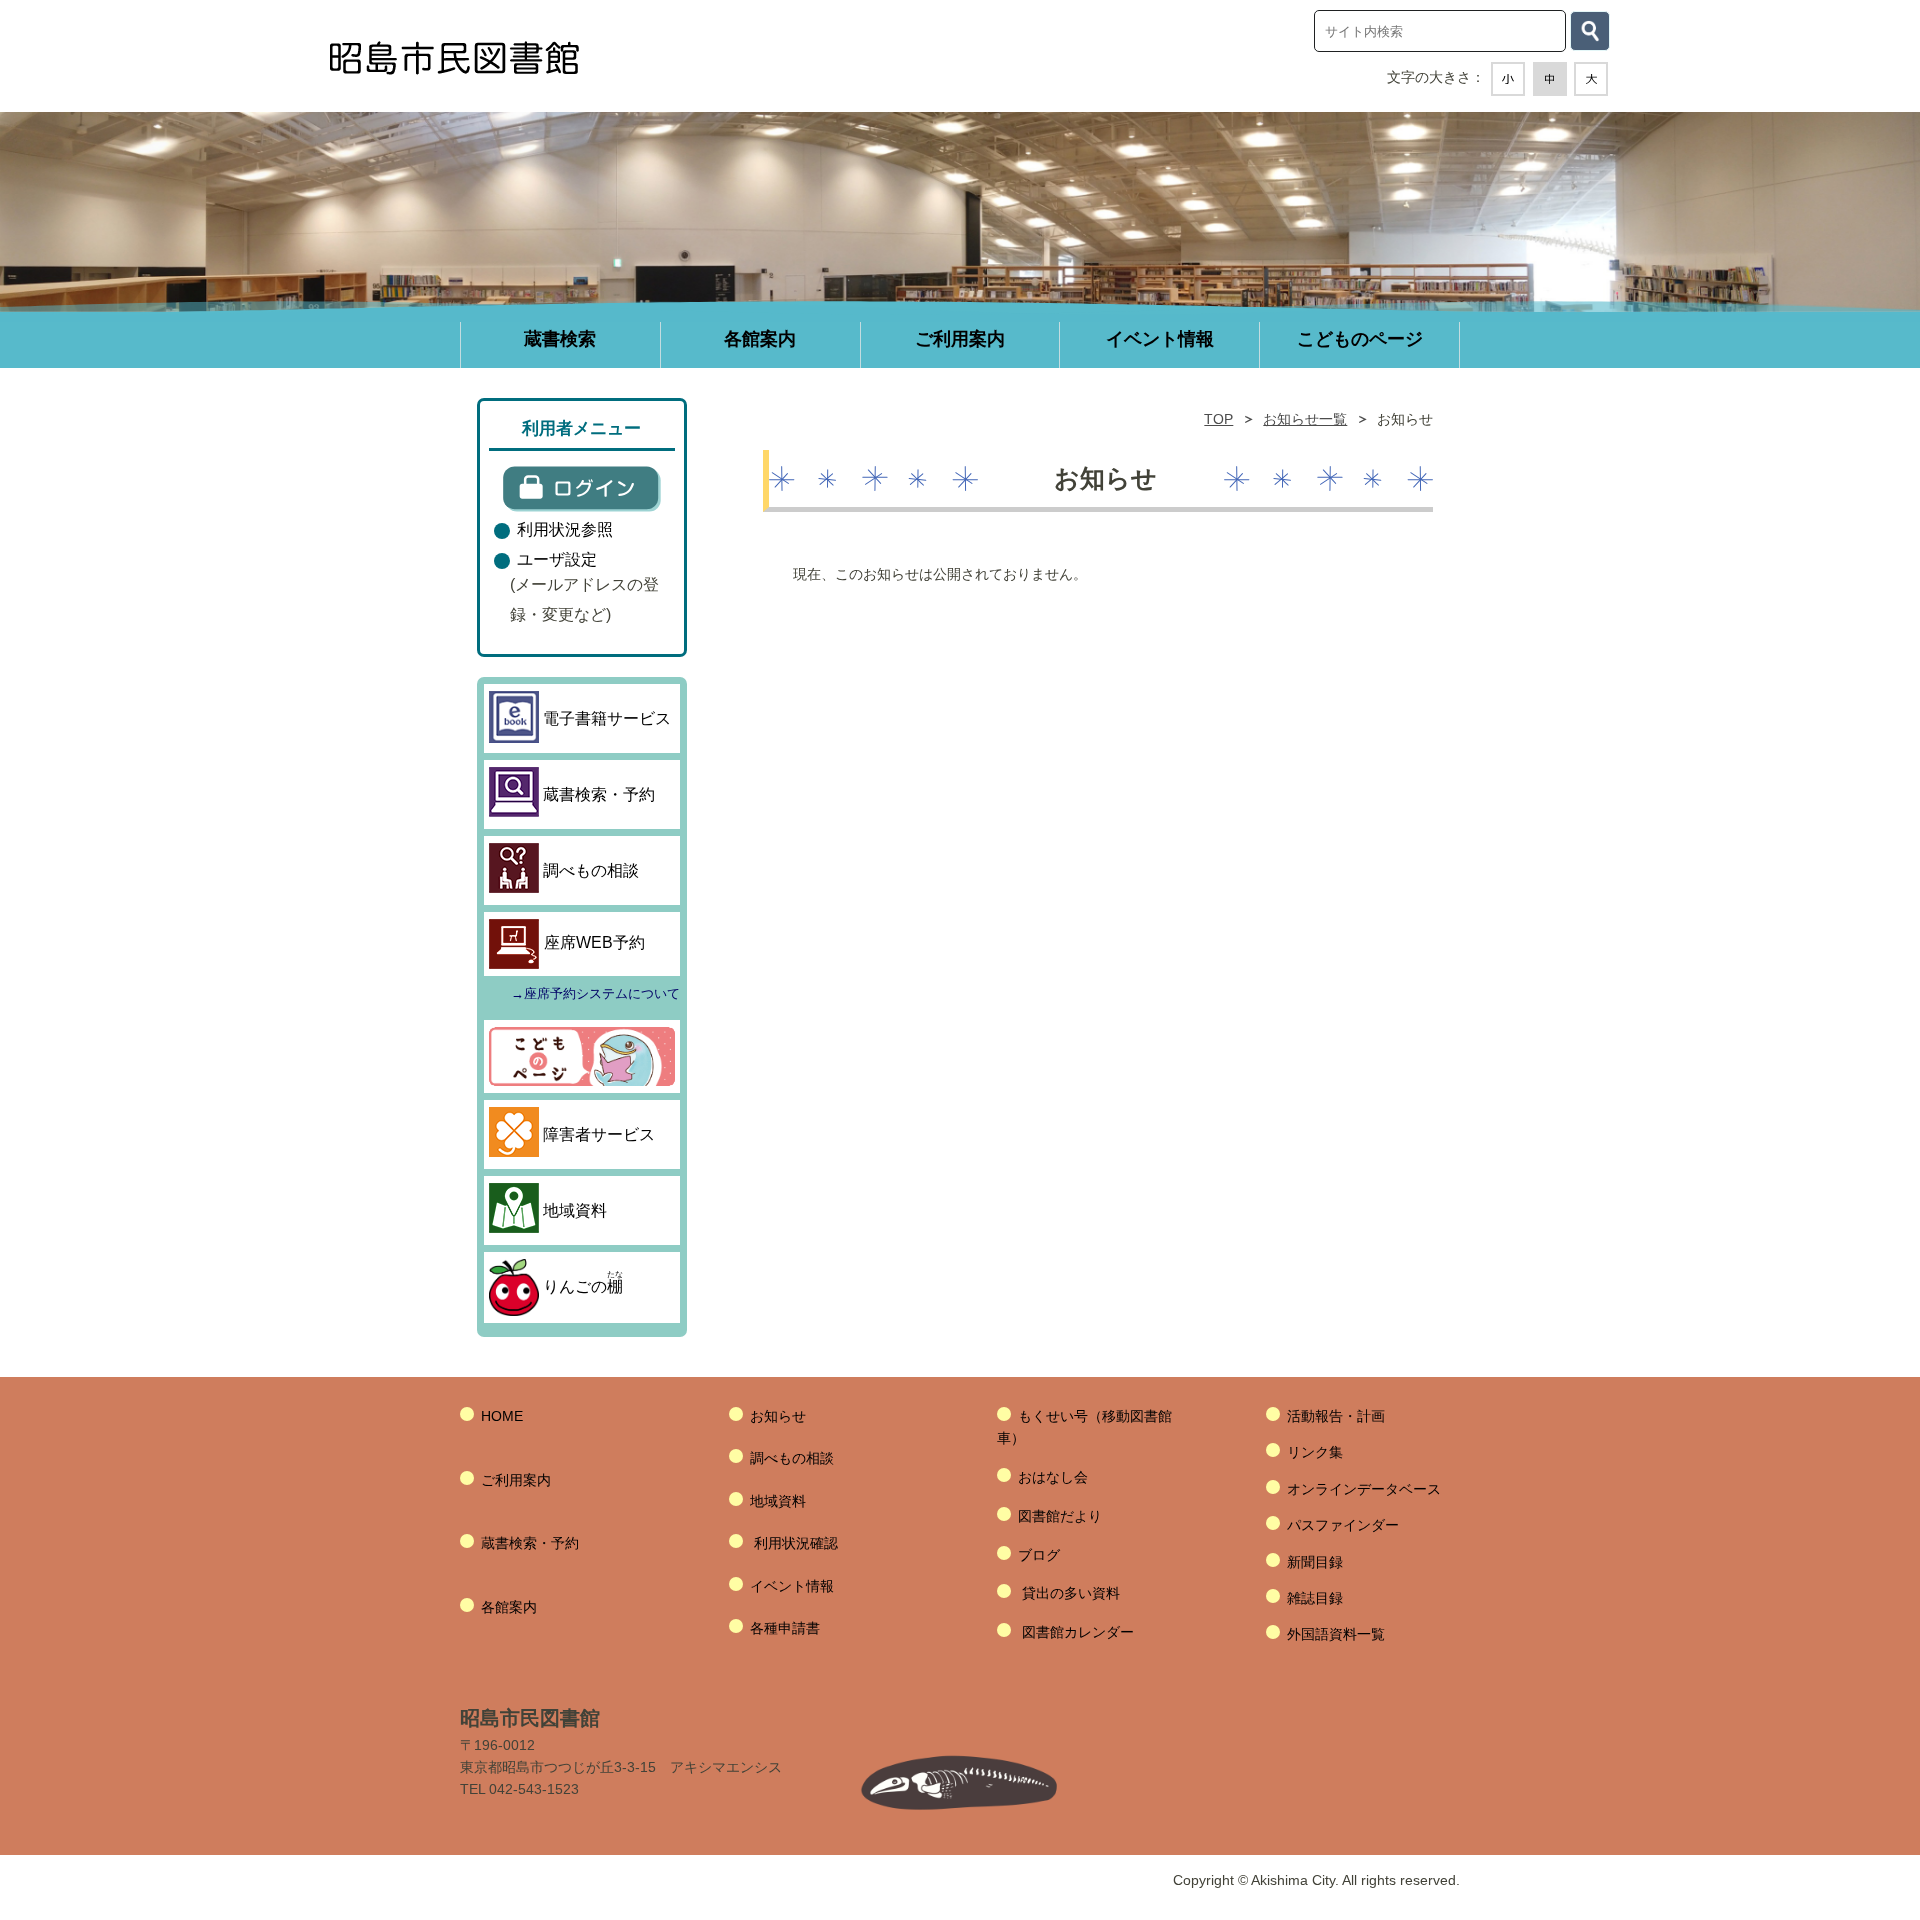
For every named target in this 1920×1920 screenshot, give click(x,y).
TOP (1218, 419)
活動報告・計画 (1336, 1416)
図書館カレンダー (1078, 1632)
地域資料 (778, 1501)
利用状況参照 (565, 529)
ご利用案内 (516, 1480)
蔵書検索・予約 (530, 1543)
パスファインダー (1343, 1525)
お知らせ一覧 (1305, 419)
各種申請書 (785, 1628)
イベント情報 (792, 1586)
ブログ (1039, 1555)
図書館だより (1060, 1516)
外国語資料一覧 (1336, 1634)
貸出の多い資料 (1071, 1593)
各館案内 (509, 1607)
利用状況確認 (796, 1543)
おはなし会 (1053, 1477)
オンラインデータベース (1364, 1489)
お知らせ (778, 1416)
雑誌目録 (1315, 1598)
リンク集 (1315, 1452)
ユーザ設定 (557, 559)
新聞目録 (1315, 1562)
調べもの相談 (792, 1458)
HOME (502, 1416)
